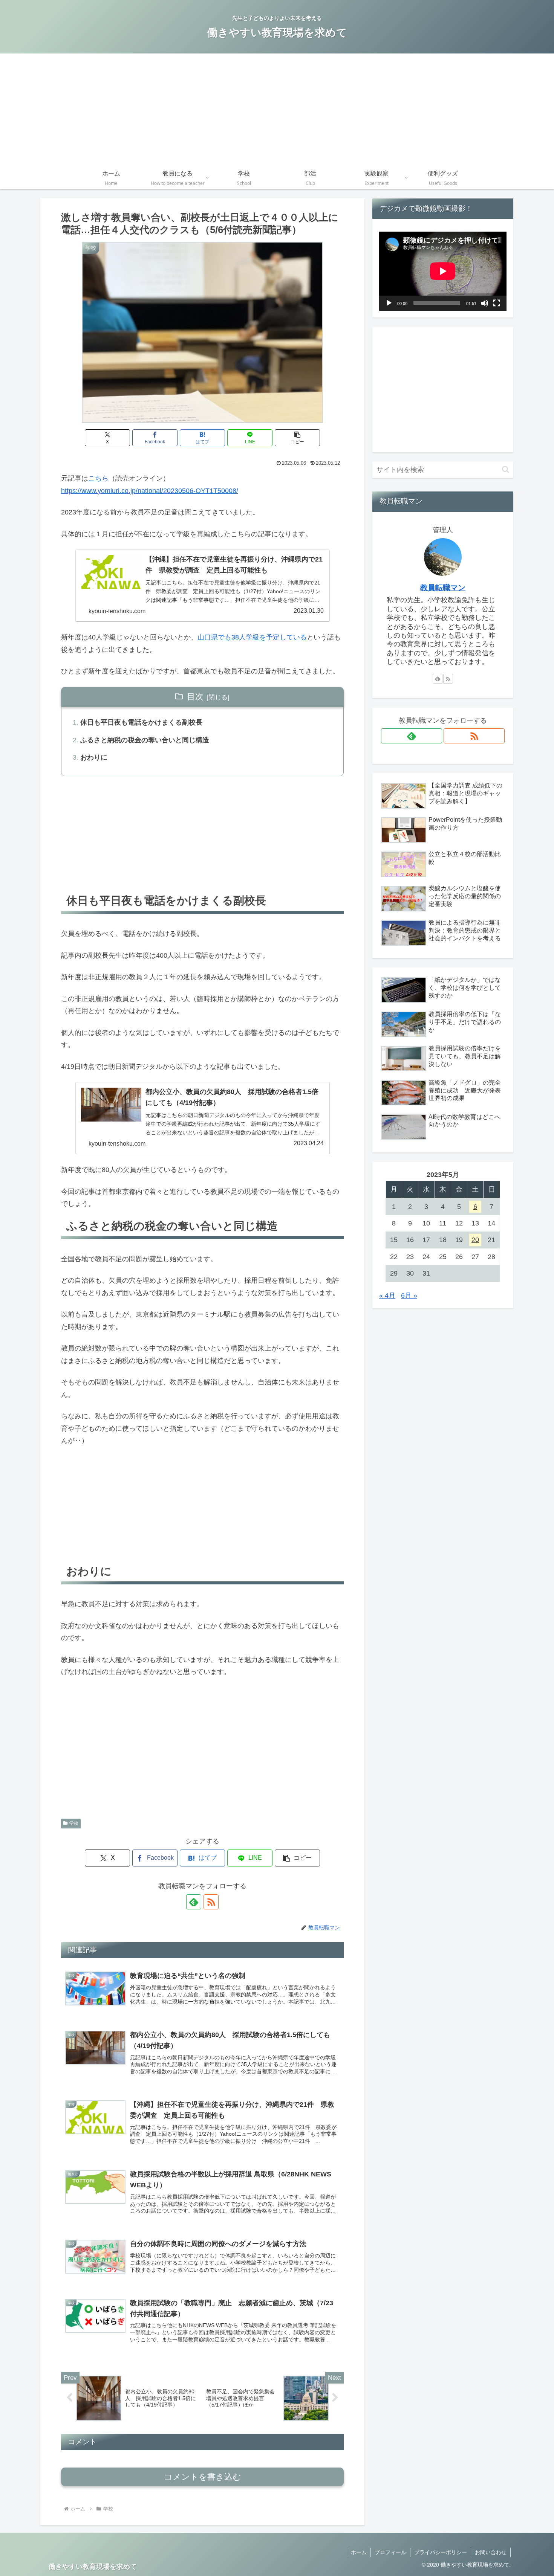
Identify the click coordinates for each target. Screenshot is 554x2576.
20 (475, 1240)
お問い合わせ (491, 2552)
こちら (98, 478)
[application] (443, 271)
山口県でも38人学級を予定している (252, 637)
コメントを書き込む (203, 2477)
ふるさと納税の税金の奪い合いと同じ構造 (145, 740)
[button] (297, 438)
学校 (74, 1823)
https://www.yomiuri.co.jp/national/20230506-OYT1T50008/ (150, 491)
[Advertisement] (277, 110)
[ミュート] (485, 303)
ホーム (359, 2552)
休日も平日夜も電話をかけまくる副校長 (141, 722)
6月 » (409, 1296)
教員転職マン (443, 588)
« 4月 (387, 1296)
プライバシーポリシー (441, 2552)
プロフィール (390, 2552)
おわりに (94, 757)
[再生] (389, 303)
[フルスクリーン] (497, 303)
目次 (195, 697)
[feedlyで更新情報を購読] (194, 1902)
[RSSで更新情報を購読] (211, 1902)
